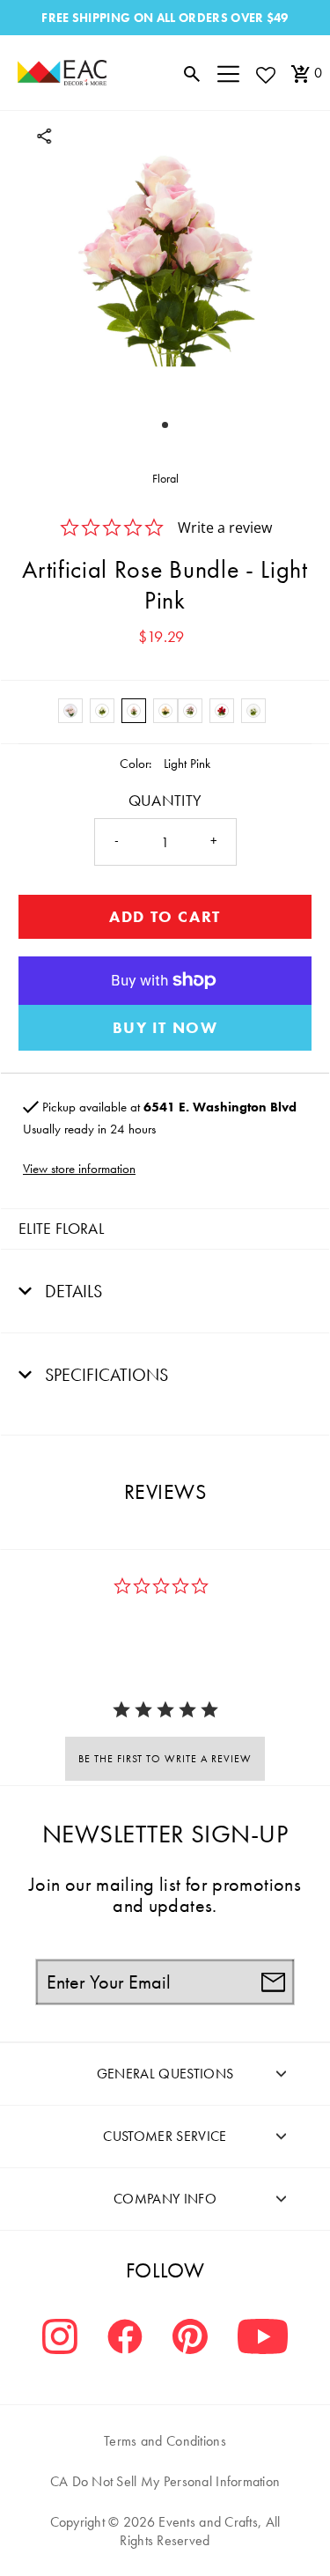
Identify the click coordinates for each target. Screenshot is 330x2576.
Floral (165, 478)
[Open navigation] (228, 73)
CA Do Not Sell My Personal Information (165, 2481)
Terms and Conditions (165, 2441)
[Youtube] (263, 2339)
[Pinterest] (190, 2339)
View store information (79, 1169)
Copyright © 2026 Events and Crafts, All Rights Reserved (165, 2531)
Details (71, 1291)
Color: (136, 764)
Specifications (104, 1375)
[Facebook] (125, 2339)
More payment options (165, 1028)
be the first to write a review (165, 1759)
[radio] (70, 711)
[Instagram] (60, 2339)
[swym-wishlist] (265, 74)
